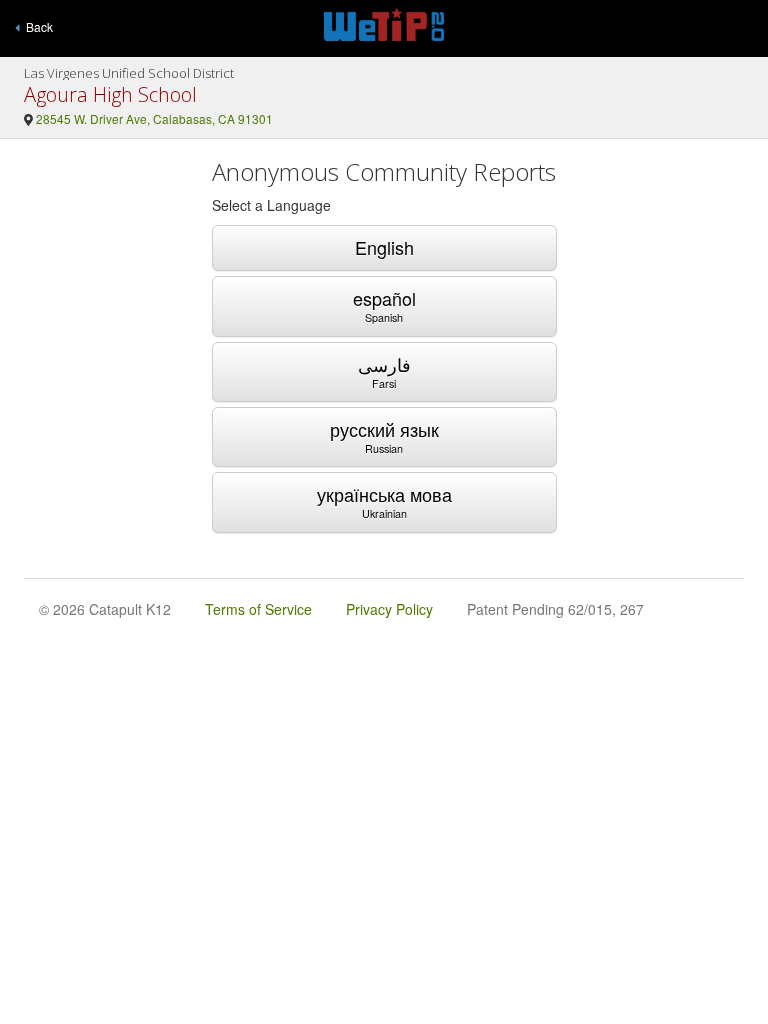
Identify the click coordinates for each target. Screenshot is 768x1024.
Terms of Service (258, 609)
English (384, 247)
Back (36, 26)
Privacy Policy (389, 609)
